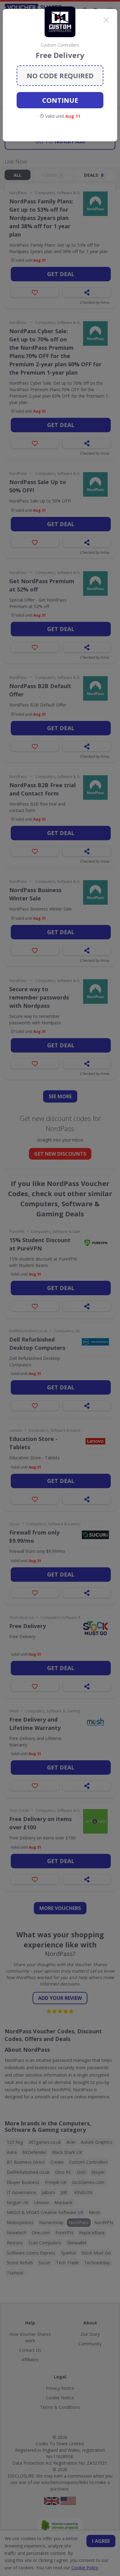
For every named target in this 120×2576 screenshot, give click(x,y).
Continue (60, 100)
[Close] (106, 20)
